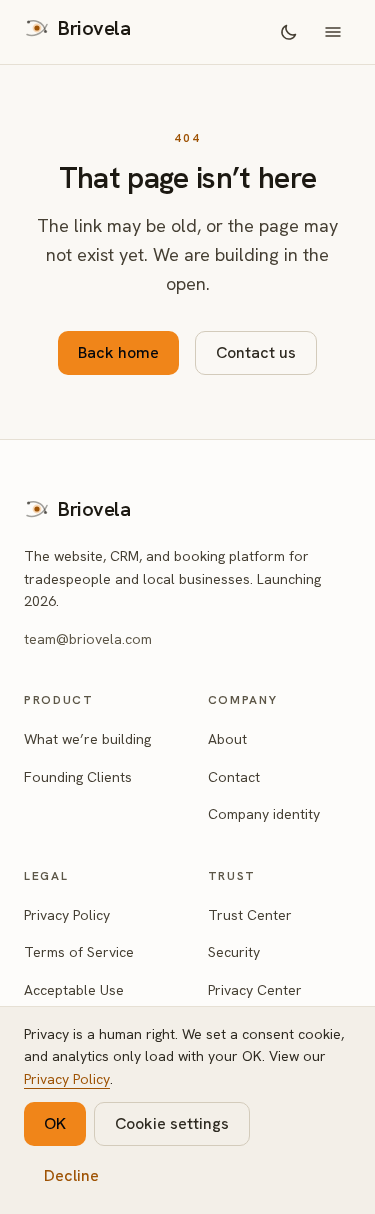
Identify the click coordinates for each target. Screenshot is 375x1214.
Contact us (256, 352)
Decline (71, 1175)
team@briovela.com (88, 639)
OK (55, 1123)
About (227, 739)
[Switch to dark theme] (289, 32)
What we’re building (87, 739)
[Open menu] (333, 32)
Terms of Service (79, 952)
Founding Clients (78, 777)
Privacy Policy (67, 915)
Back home (118, 352)
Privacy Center (255, 990)
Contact (234, 777)
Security (234, 952)
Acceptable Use (74, 990)
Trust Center (250, 915)
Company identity (264, 814)
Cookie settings (172, 1123)
